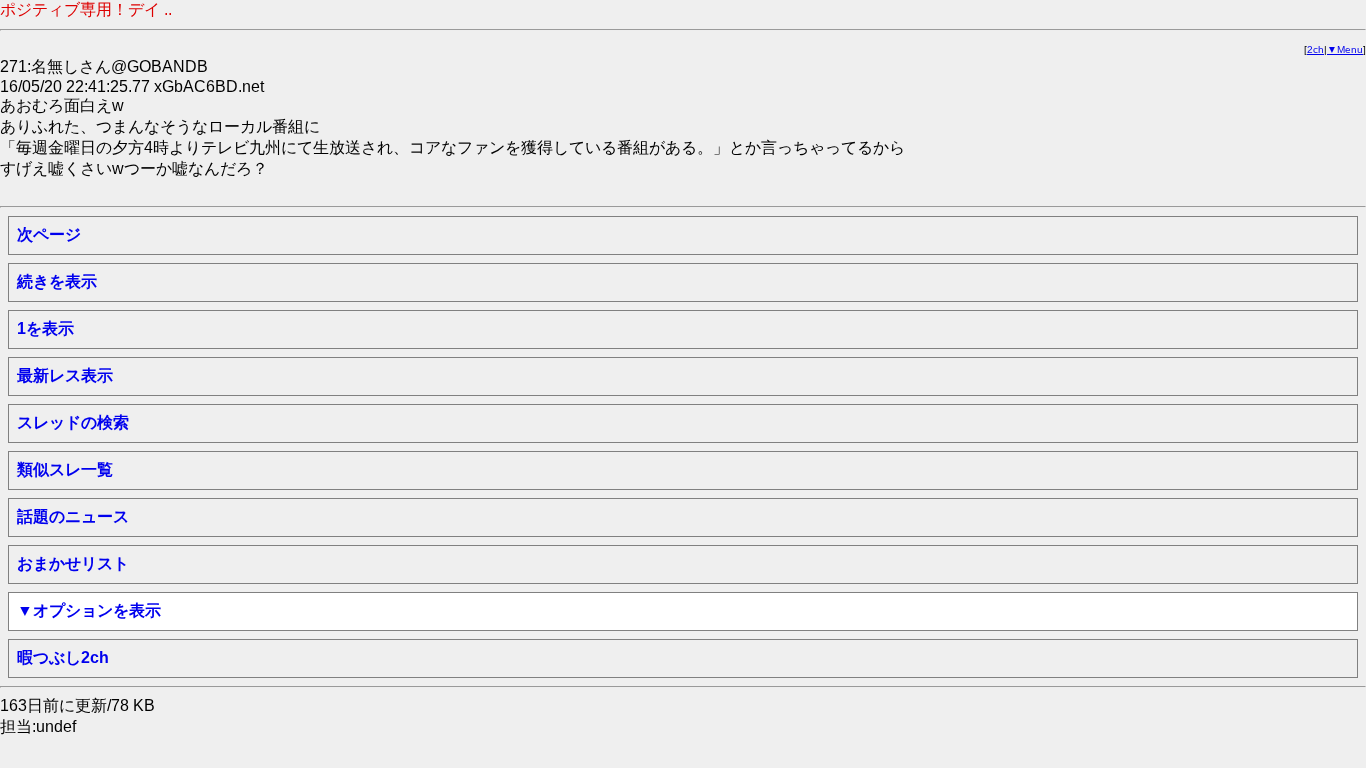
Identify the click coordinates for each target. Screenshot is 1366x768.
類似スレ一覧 (65, 469)
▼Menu (1345, 49)
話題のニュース (73, 516)
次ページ (49, 234)
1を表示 (45, 328)
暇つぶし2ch (63, 657)
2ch (1315, 49)
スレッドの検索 (73, 422)
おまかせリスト (73, 563)
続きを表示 (57, 281)
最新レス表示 (65, 375)
